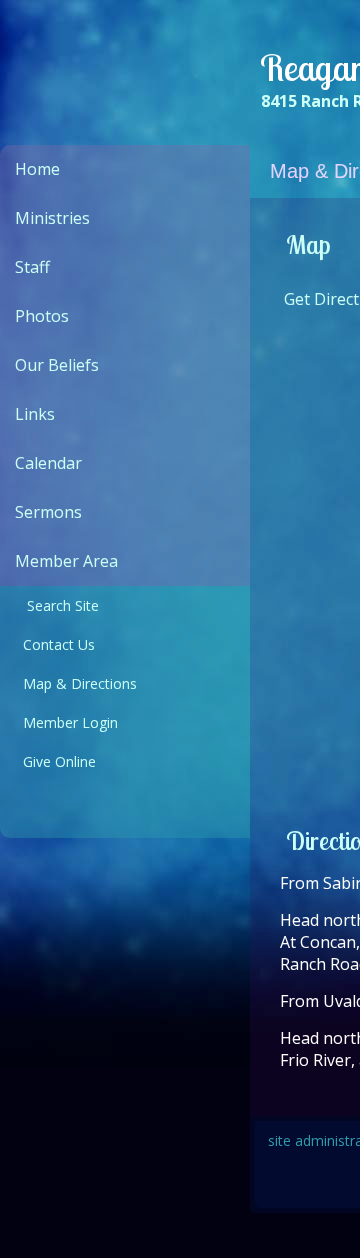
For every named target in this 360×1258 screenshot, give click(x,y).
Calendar (48, 463)
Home (37, 169)
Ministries (52, 218)
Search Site (57, 605)
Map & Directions (76, 683)
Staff (32, 267)
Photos (42, 316)
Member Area (66, 561)
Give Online (55, 761)
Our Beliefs (57, 365)
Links (35, 414)
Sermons (48, 512)
